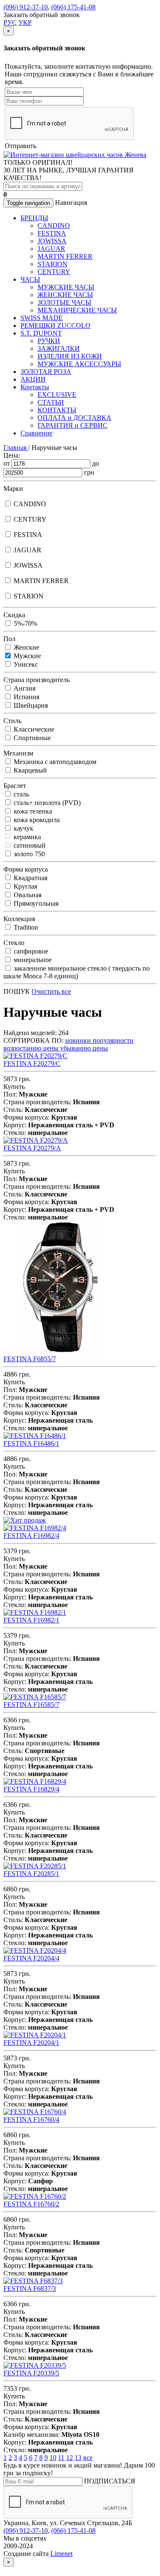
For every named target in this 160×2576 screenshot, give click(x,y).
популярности (113, 1040)
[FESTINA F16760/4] (35, 2112)
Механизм (18, 753)
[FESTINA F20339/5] (35, 2365)
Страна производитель (36, 680)
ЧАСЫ (30, 279)
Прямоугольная (35, 903)
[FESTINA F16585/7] (35, 1697)
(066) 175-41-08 (73, 7)
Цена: (12, 455)
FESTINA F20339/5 (31, 2373)
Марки (13, 489)
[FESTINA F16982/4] (35, 1528)
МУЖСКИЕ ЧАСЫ (66, 287)
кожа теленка (32, 811)
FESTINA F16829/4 (31, 1789)
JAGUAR (51, 249)
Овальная (27, 895)
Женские (26, 647)
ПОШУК (17, 991)
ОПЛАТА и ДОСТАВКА (74, 418)
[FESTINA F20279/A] (36, 1140)
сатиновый (29, 845)
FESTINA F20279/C (32, 1063)
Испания (26, 697)
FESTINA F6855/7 (30, 1359)
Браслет (15, 786)
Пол (9, 639)
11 (61, 2458)
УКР (25, 22)
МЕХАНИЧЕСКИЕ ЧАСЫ (77, 310)
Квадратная (30, 878)
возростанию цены (32, 1048)
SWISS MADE (42, 318)
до (96, 463)
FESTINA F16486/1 (31, 1443)
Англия (24, 688)
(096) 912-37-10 (26, 7)
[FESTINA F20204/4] (35, 1950)
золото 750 (28, 854)
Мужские (26, 656)
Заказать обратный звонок (42, 15)
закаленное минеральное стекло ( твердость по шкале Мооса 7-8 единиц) (77, 972)
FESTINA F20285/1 (31, 1874)
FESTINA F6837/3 (30, 2289)
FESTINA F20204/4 (31, 1958)
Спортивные (31, 738)
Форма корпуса (26, 869)
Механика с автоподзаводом (54, 762)
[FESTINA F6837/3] (33, 2281)
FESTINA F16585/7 (31, 1705)
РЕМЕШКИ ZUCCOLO (55, 325)
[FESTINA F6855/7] (60, 1351)
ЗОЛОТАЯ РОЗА (46, 372)
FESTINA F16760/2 (31, 2204)
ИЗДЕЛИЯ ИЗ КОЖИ (70, 356)
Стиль (12, 721)
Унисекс (25, 664)
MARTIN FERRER (65, 256)
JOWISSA (52, 241)
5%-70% (25, 623)
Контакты (35, 387)
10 (53, 2458)
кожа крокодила (36, 820)
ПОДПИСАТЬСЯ (110, 2481)
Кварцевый (29, 770)
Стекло (14, 943)
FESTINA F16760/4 (31, 2119)
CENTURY (54, 272)
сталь (20, 794)
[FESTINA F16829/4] (35, 1781)
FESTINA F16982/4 (31, 1536)
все (88, 2458)
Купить (14, 1087)
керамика (26, 837)
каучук (23, 828)
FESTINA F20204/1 (31, 2043)
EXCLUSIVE (57, 395)
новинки (79, 1040)
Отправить (20, 146)
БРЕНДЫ (34, 218)
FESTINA (52, 233)
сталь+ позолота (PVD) (46, 803)
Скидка (14, 615)
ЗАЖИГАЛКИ (59, 349)
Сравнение (36, 433)
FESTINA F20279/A (32, 1148)
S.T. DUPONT (41, 333)
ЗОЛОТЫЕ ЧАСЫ (64, 302)
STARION (52, 264)
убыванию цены (84, 1048)
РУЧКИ (49, 341)
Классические (33, 729)
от (7, 463)
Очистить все (51, 991)
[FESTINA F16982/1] (35, 1612)
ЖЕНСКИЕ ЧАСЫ (65, 295)
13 (78, 2458)
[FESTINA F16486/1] (35, 1436)
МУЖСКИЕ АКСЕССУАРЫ (79, 364)
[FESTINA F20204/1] (35, 2035)
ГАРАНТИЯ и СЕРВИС (73, 425)
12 (70, 2458)
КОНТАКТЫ (57, 410)
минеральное (32, 960)
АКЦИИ (33, 379)
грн (89, 472)
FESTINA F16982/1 (31, 1620)
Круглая (25, 886)
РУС (10, 22)
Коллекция (19, 919)
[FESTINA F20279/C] (35, 1056)
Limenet (61, 2554)
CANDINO (54, 226)
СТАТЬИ (51, 402)
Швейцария (30, 705)
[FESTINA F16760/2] (35, 2196)
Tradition (25, 927)
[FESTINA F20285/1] (35, 1866)
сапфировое (30, 951)
